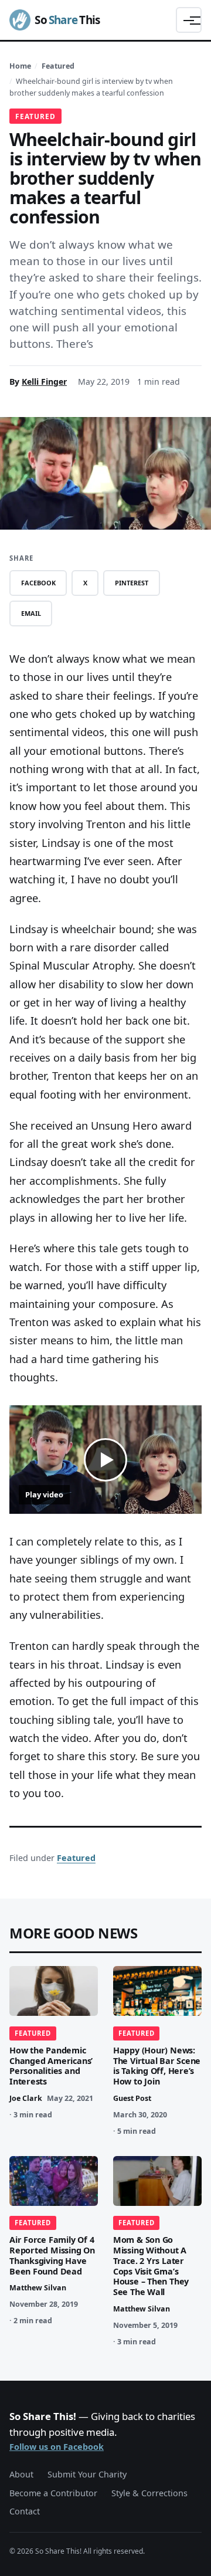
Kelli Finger (44, 382)
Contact (25, 2511)
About (21, 2474)
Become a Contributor (53, 2493)
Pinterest (132, 583)
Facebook (38, 583)
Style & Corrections (149, 2493)
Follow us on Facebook (57, 2447)
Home (20, 66)
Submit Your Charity (87, 2474)
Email (31, 613)
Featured (58, 66)
